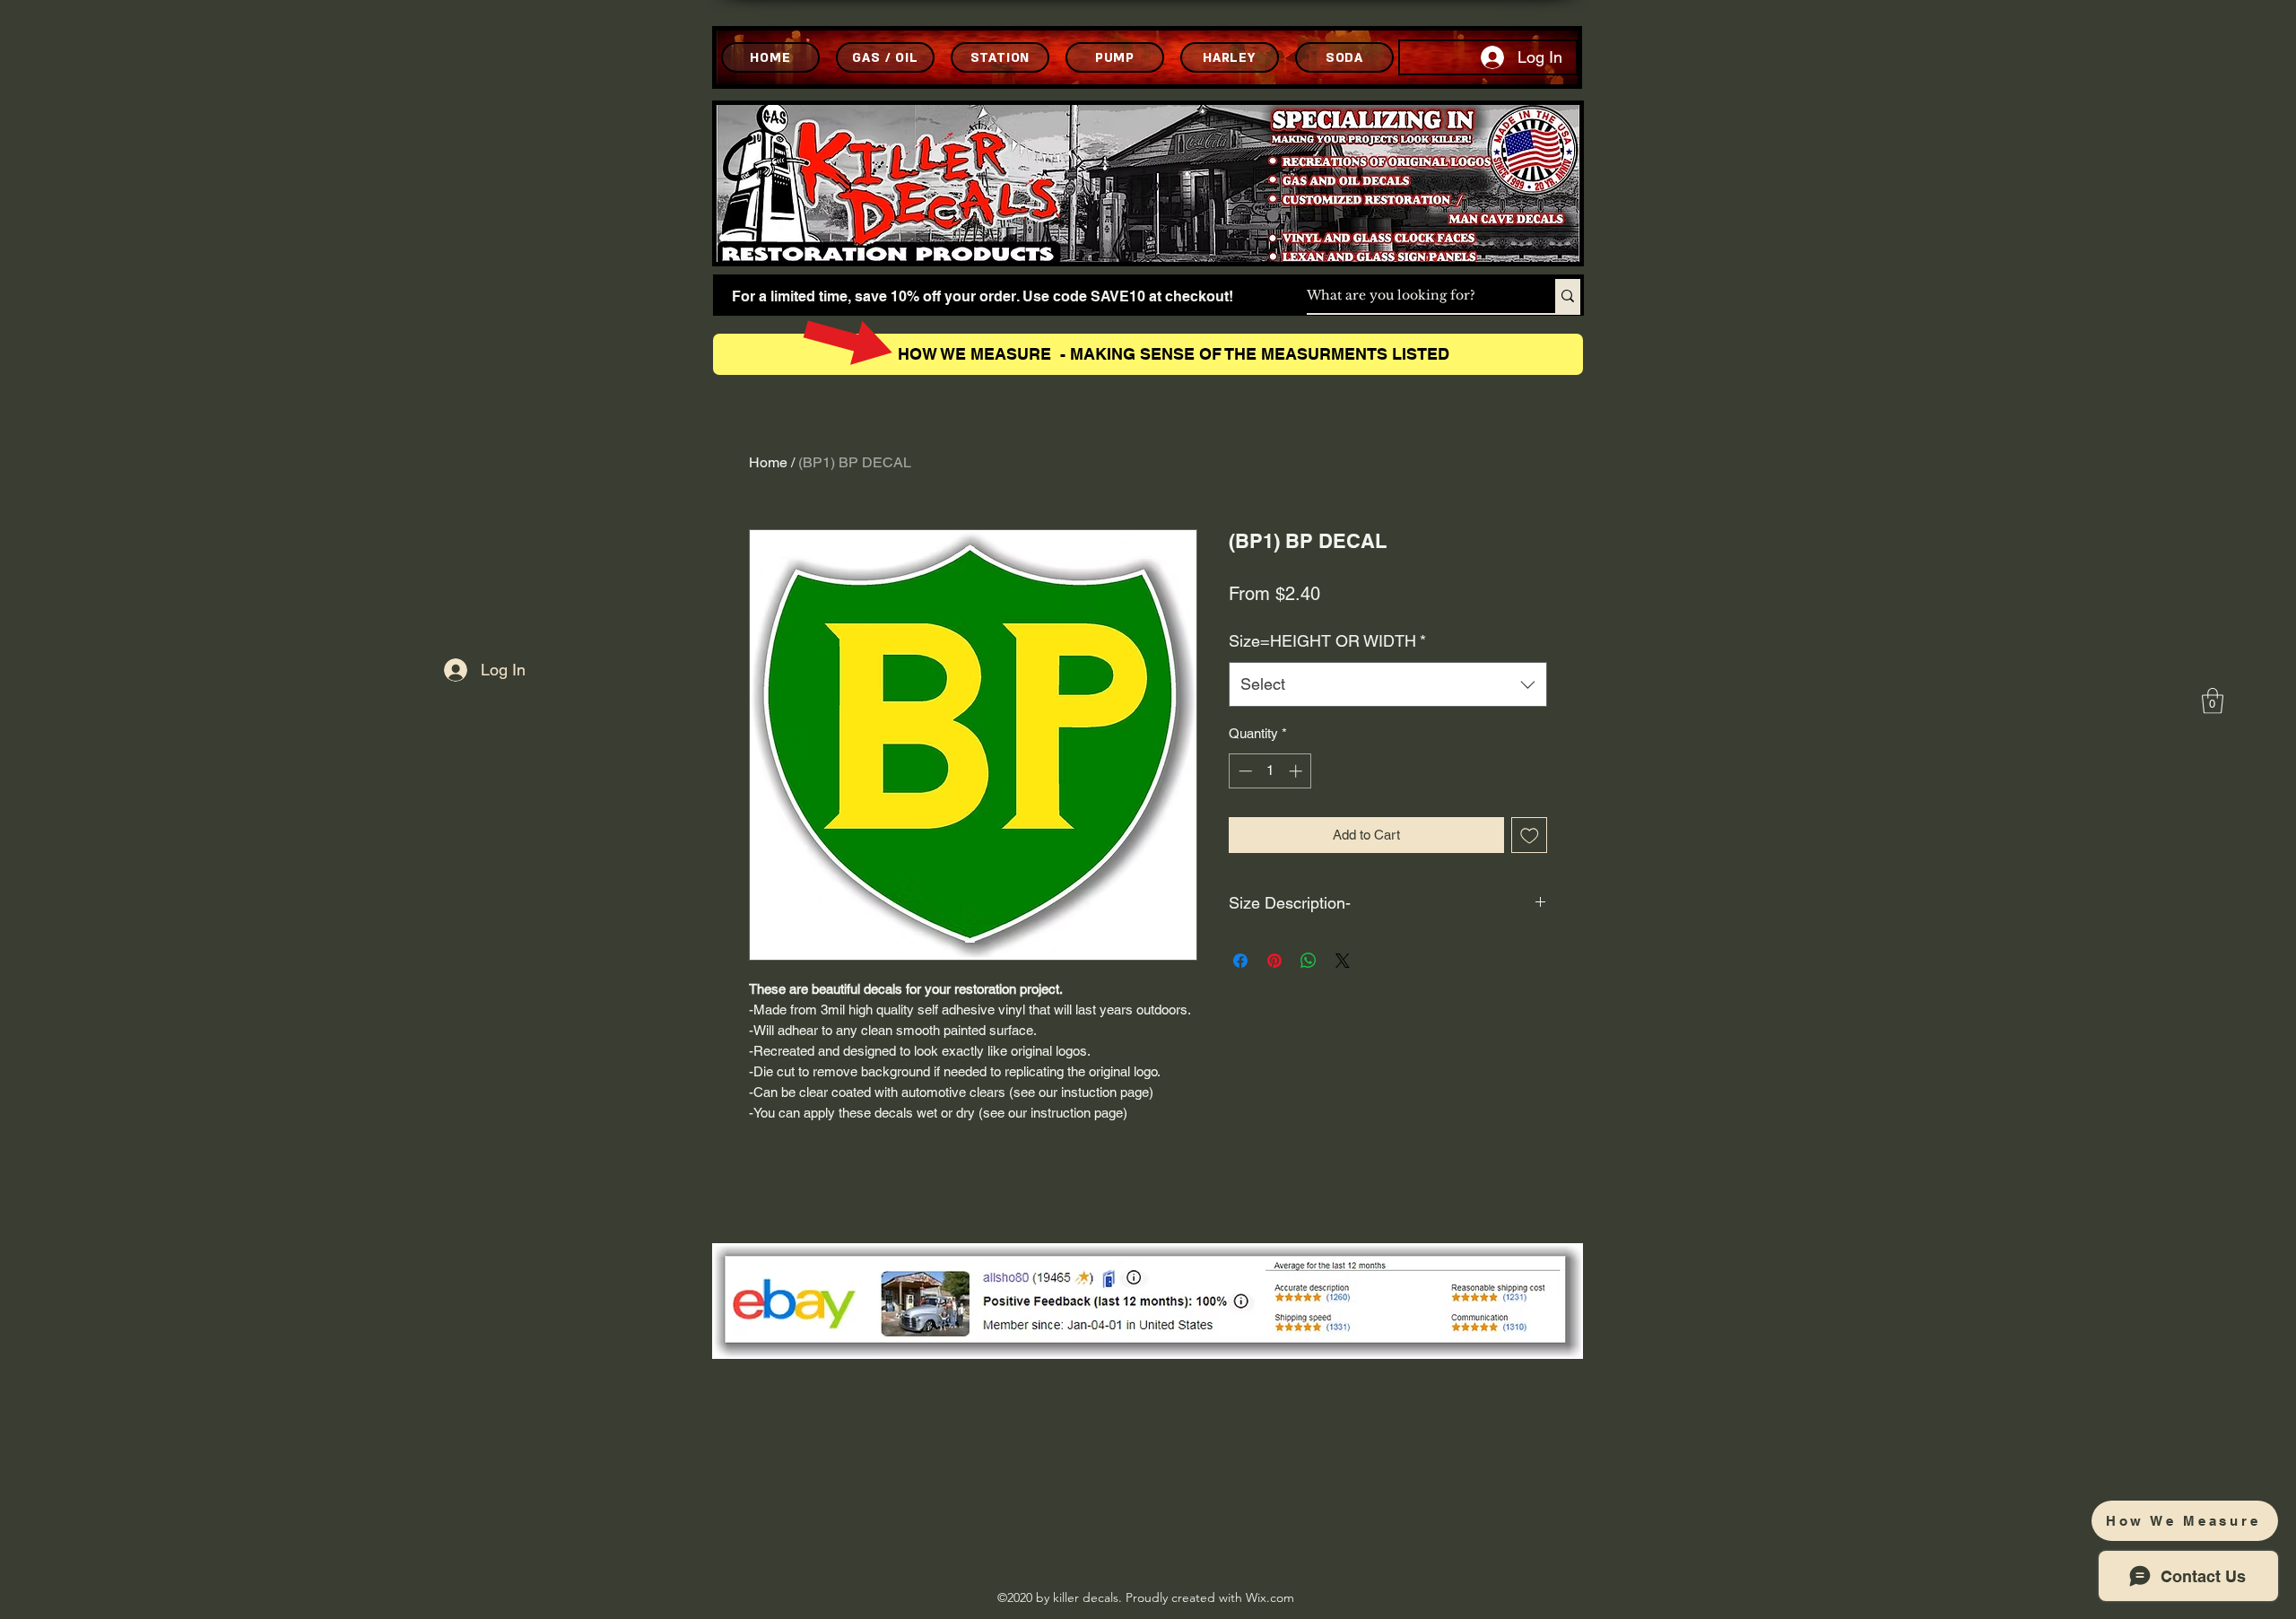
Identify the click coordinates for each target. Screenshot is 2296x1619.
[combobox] (1388, 684)
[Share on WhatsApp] (1309, 961)
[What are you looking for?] (1568, 296)
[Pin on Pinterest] (1274, 961)
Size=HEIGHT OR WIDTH (1327, 641)
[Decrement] (1244, 771)
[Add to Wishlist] (1530, 836)
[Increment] (1297, 771)
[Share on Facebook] (1240, 961)
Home (768, 462)
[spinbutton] (1270, 771)
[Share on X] (1343, 961)
